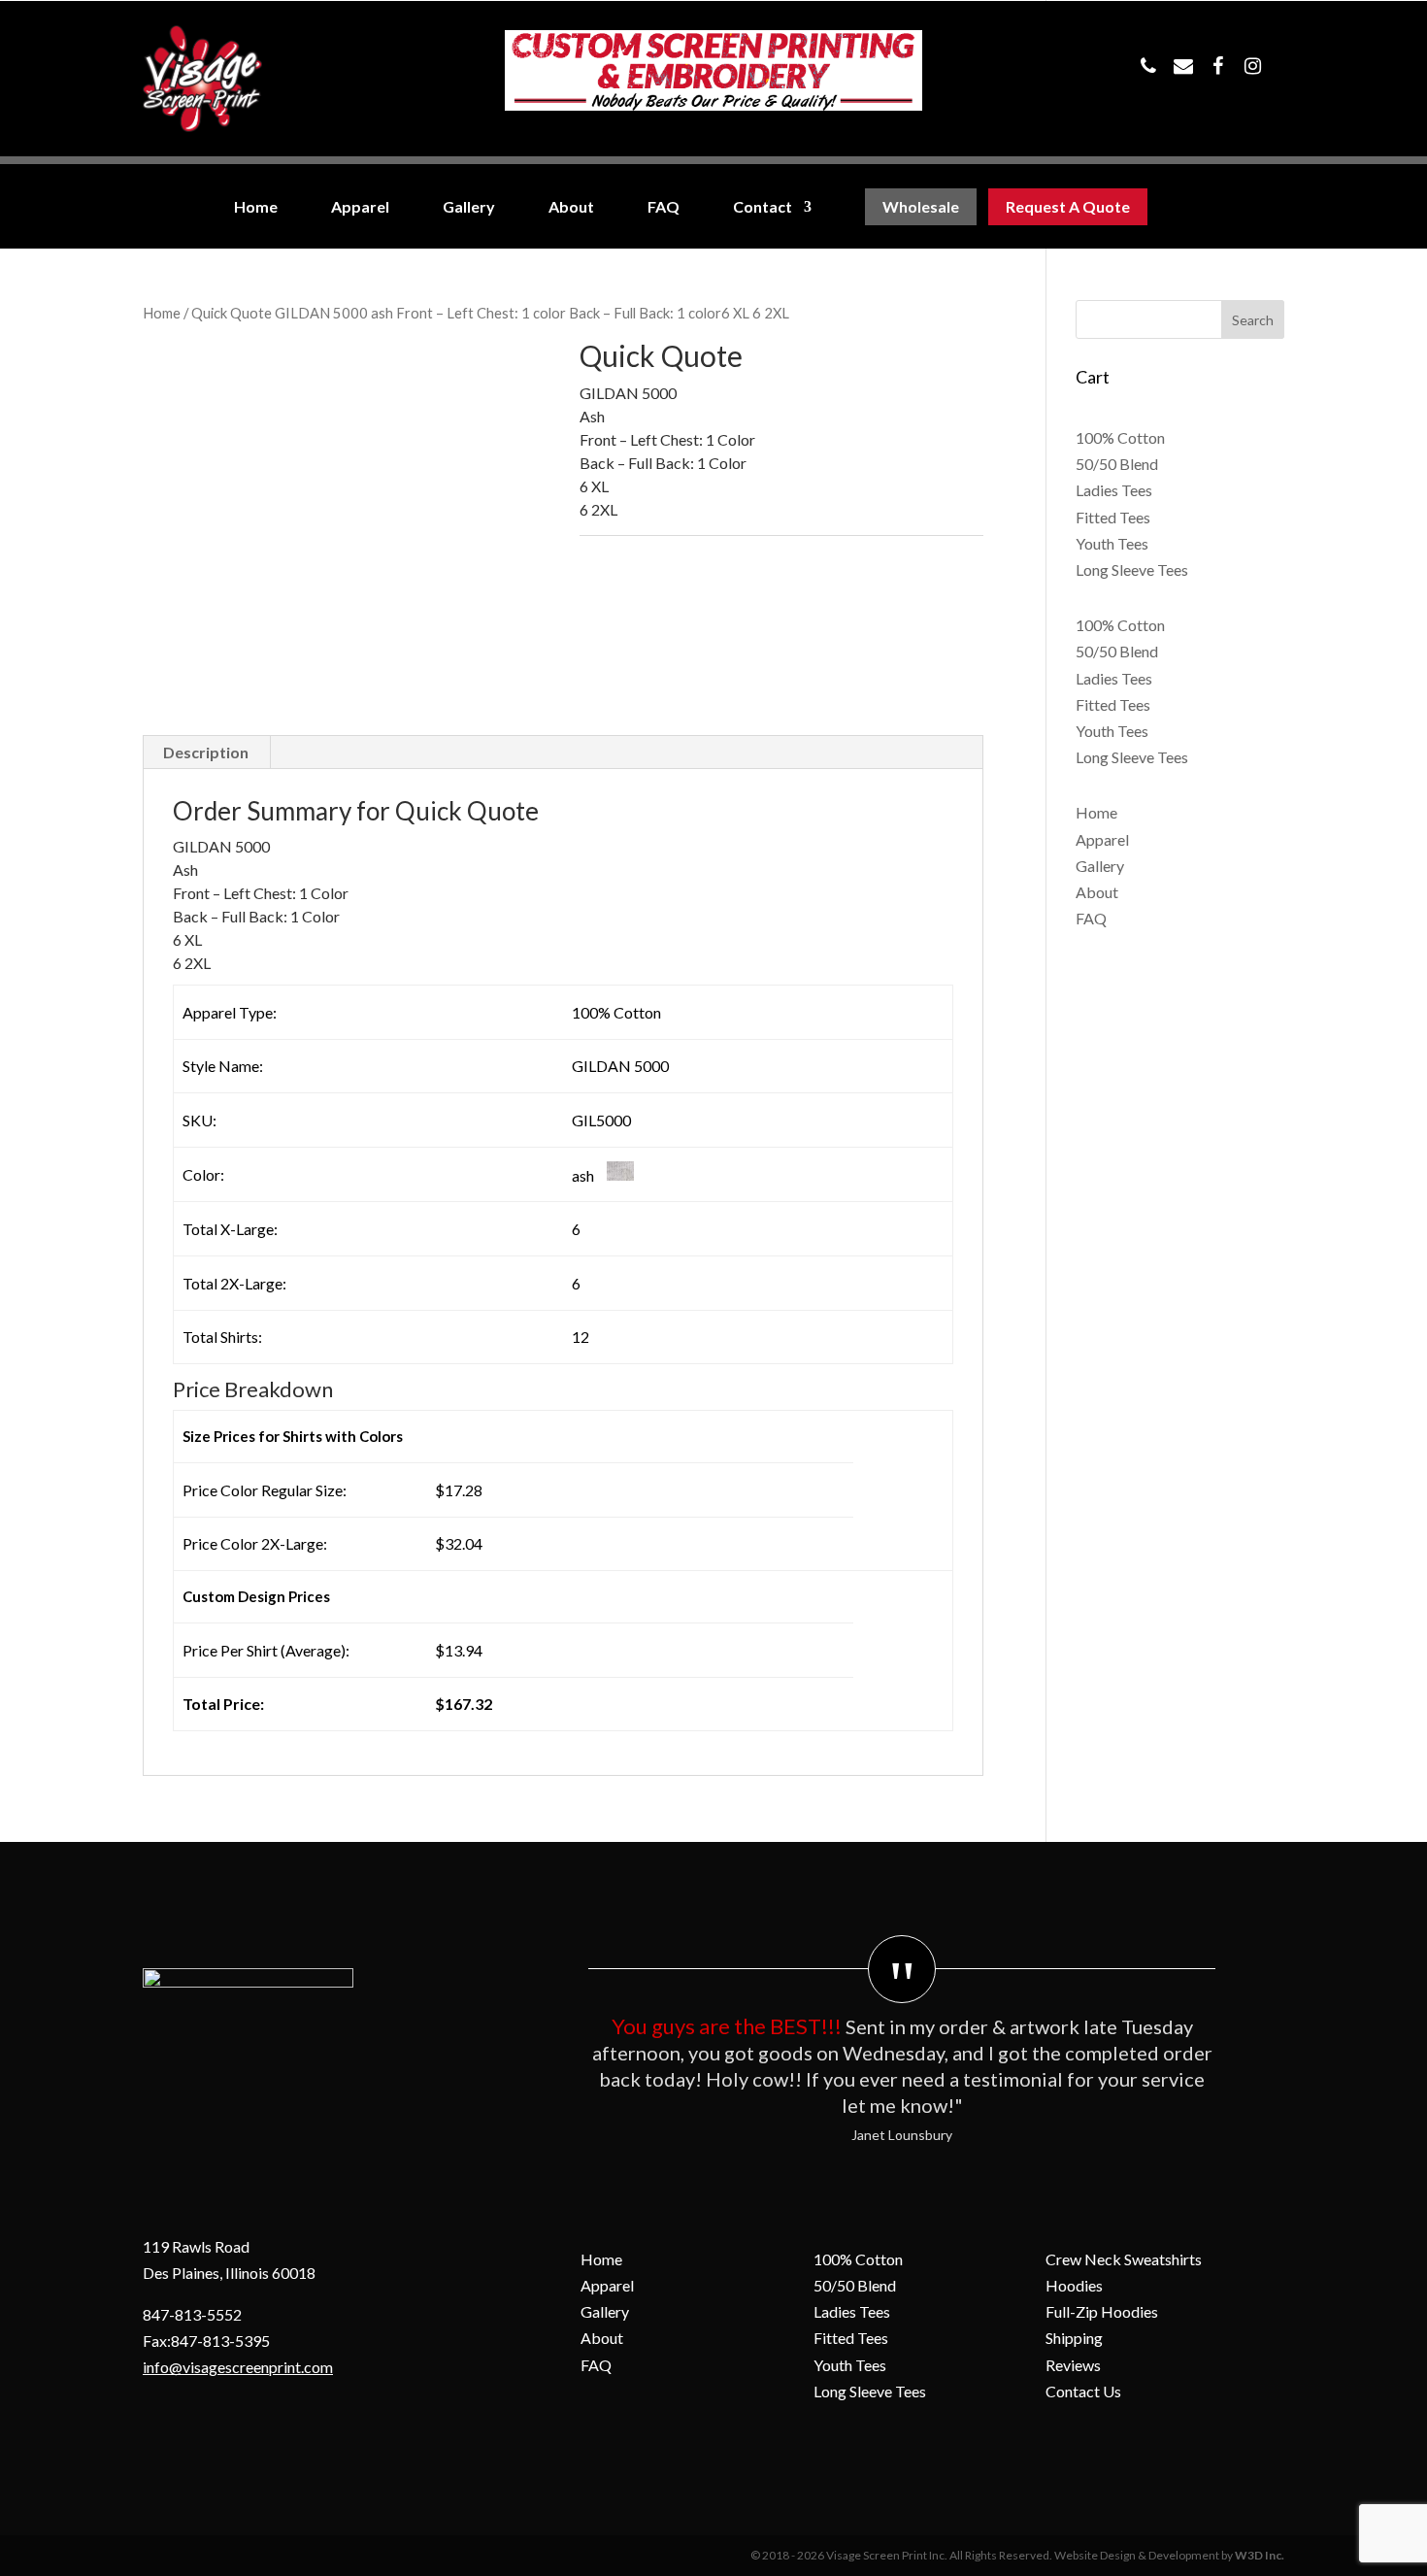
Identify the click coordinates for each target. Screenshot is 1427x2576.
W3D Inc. (1260, 2555)
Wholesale (921, 207)
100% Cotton (1120, 437)
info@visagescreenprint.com (238, 2367)
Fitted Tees (1113, 517)
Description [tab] (206, 752)
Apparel (360, 207)
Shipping (1074, 2338)
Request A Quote (1068, 207)
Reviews (1073, 2365)
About (571, 207)
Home (256, 207)
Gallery (469, 207)
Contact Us (1083, 2391)
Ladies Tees (1114, 490)
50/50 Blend (1117, 464)
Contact (763, 207)
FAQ (664, 207)
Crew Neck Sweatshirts (1124, 2259)
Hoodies (1074, 2285)
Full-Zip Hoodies (1102, 2311)
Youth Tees (1112, 543)
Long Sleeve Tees (1132, 569)
